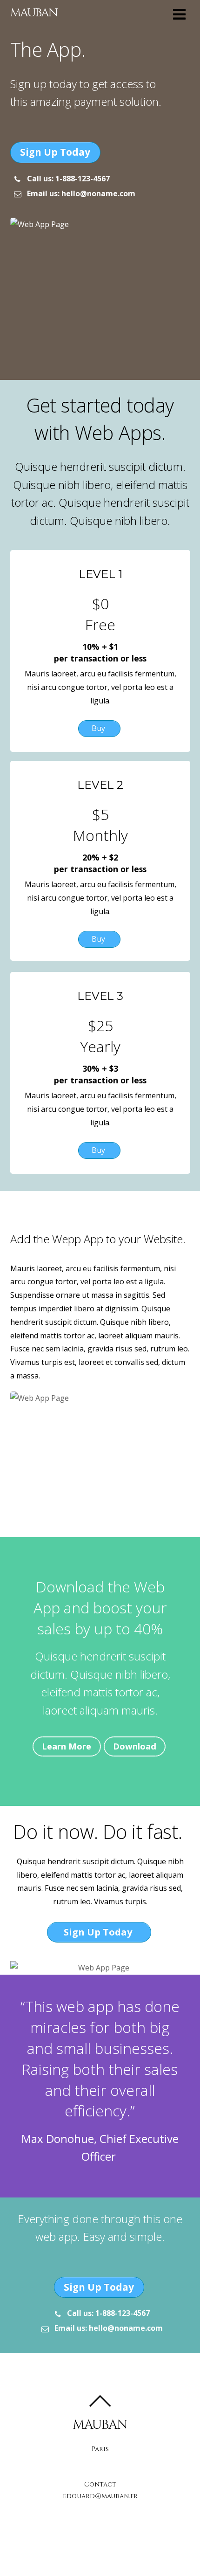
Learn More (67, 1746)
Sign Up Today (55, 152)
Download (135, 1746)
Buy (99, 728)
